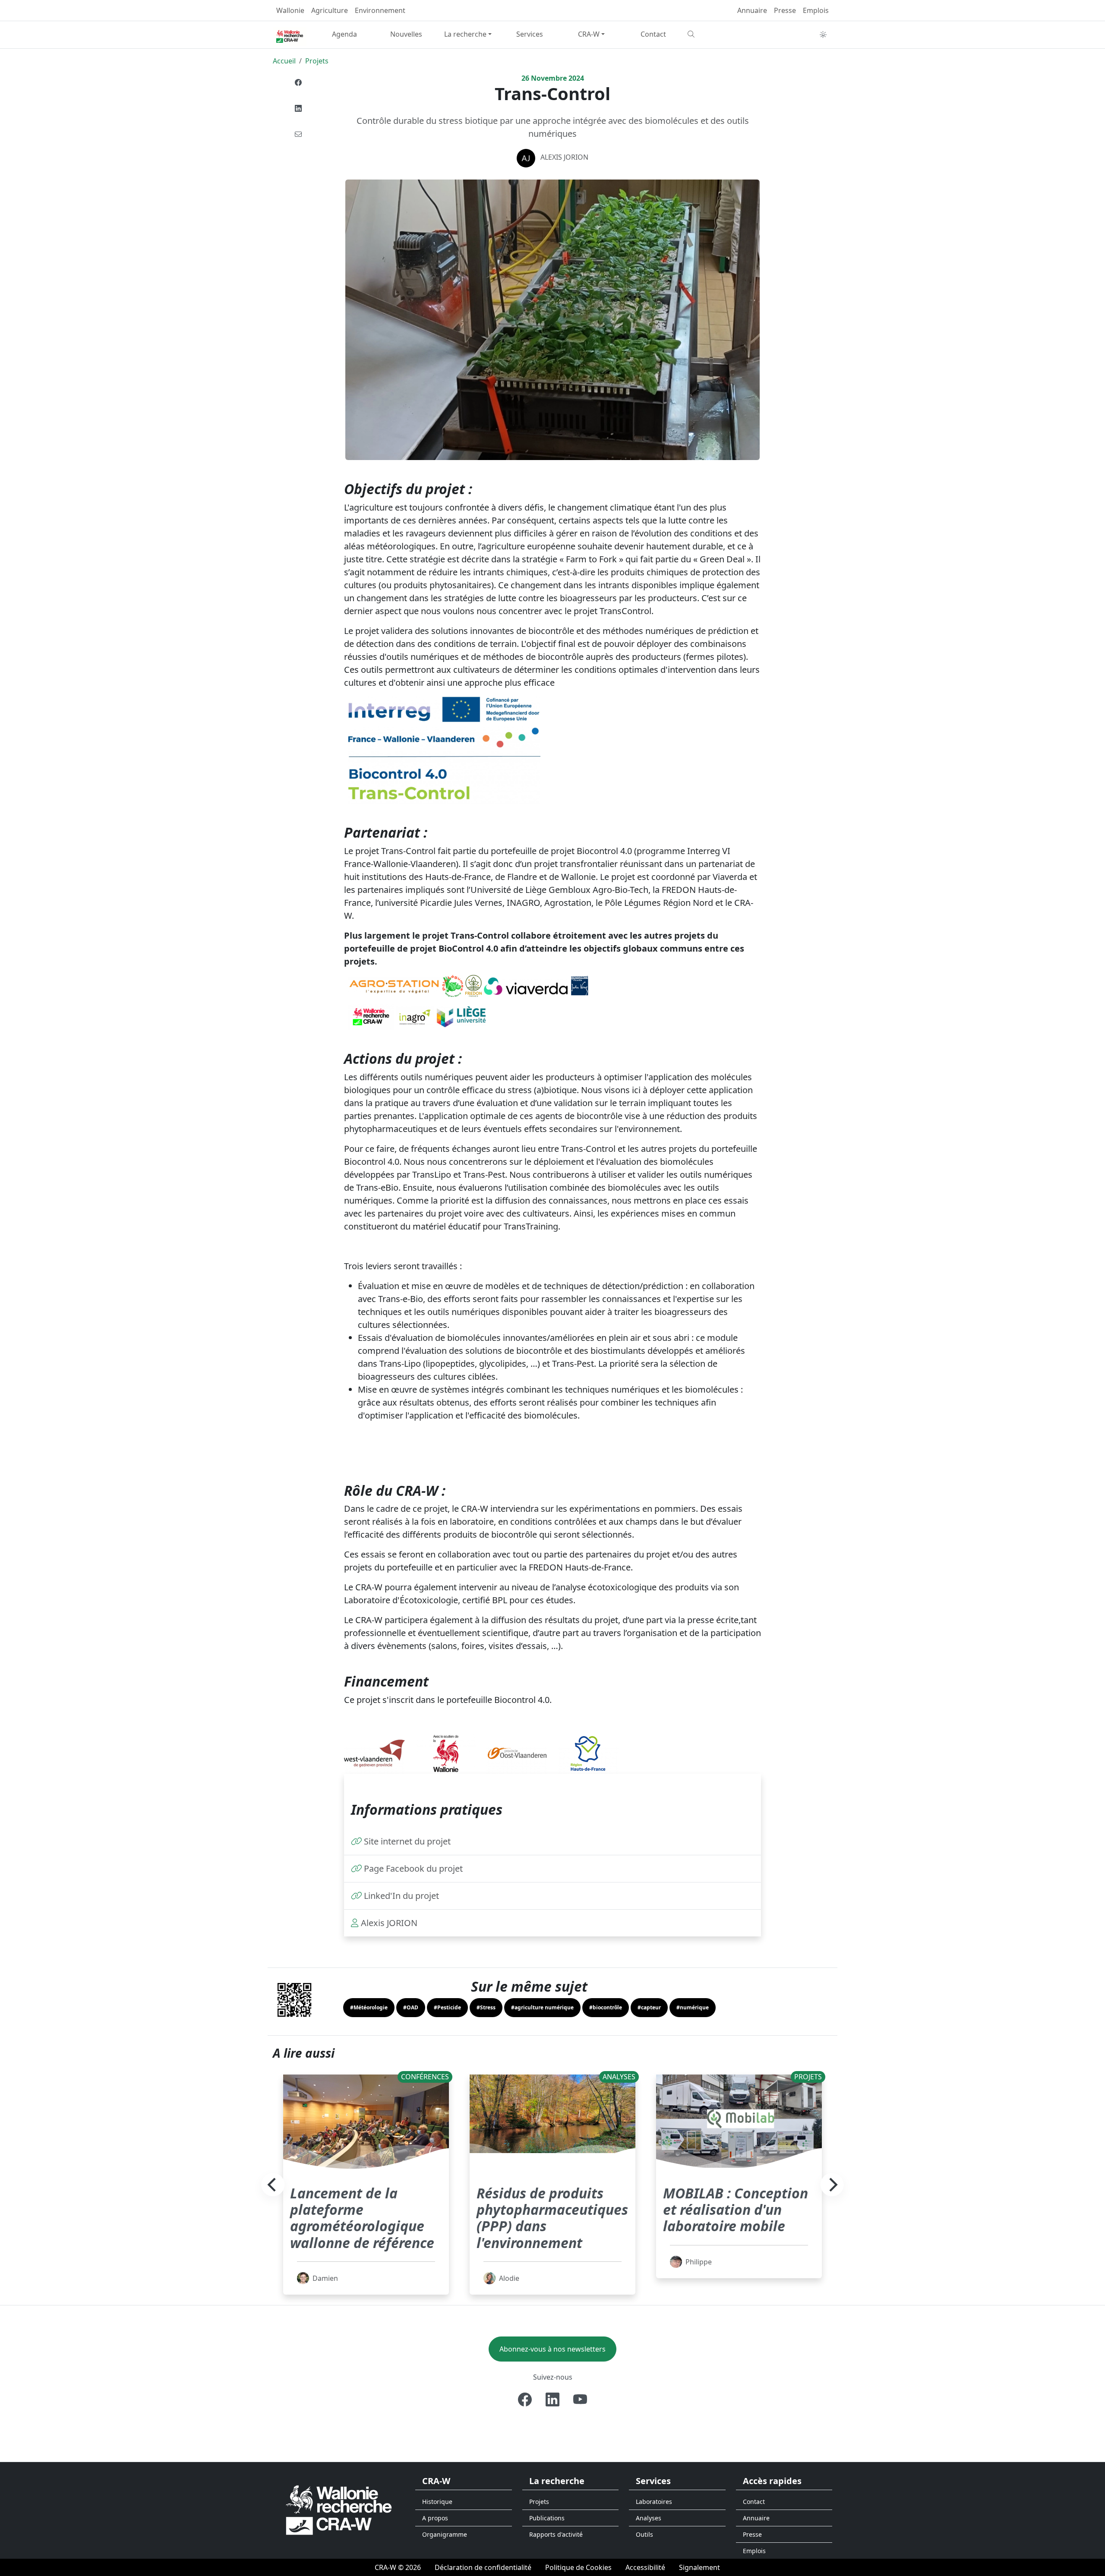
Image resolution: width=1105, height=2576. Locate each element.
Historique (437, 2502)
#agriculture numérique (542, 2007)
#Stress (486, 2007)
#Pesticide (447, 2007)
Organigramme (445, 2534)
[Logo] (339, 2510)
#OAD (411, 2007)
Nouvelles (406, 34)
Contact (653, 34)
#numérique (693, 2007)
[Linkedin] (298, 108)
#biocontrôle (606, 2007)
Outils (644, 2534)
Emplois (816, 10)
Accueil (284, 61)
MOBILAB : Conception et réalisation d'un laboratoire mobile (736, 2210)
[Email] (298, 134)
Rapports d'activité (556, 2534)
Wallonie (290, 10)
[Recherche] (715, 34)
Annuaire (752, 10)
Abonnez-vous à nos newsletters (552, 2349)
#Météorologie (369, 2007)
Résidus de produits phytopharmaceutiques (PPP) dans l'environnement (552, 2218)
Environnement (380, 10)
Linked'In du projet (401, 1896)
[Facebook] (298, 82)
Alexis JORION (564, 157)
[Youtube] (580, 2399)
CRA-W (589, 34)
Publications (547, 2518)
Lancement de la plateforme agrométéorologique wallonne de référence (362, 2218)
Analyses (649, 2518)
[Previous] (273, 2185)
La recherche (465, 34)
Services (530, 34)
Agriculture (330, 10)
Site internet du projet (407, 1841)
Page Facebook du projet (413, 1868)
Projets (317, 61)
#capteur (649, 2007)
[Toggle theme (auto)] (823, 35)
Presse (785, 10)
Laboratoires (654, 2502)
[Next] (832, 2185)
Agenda (344, 34)
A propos (435, 2518)
